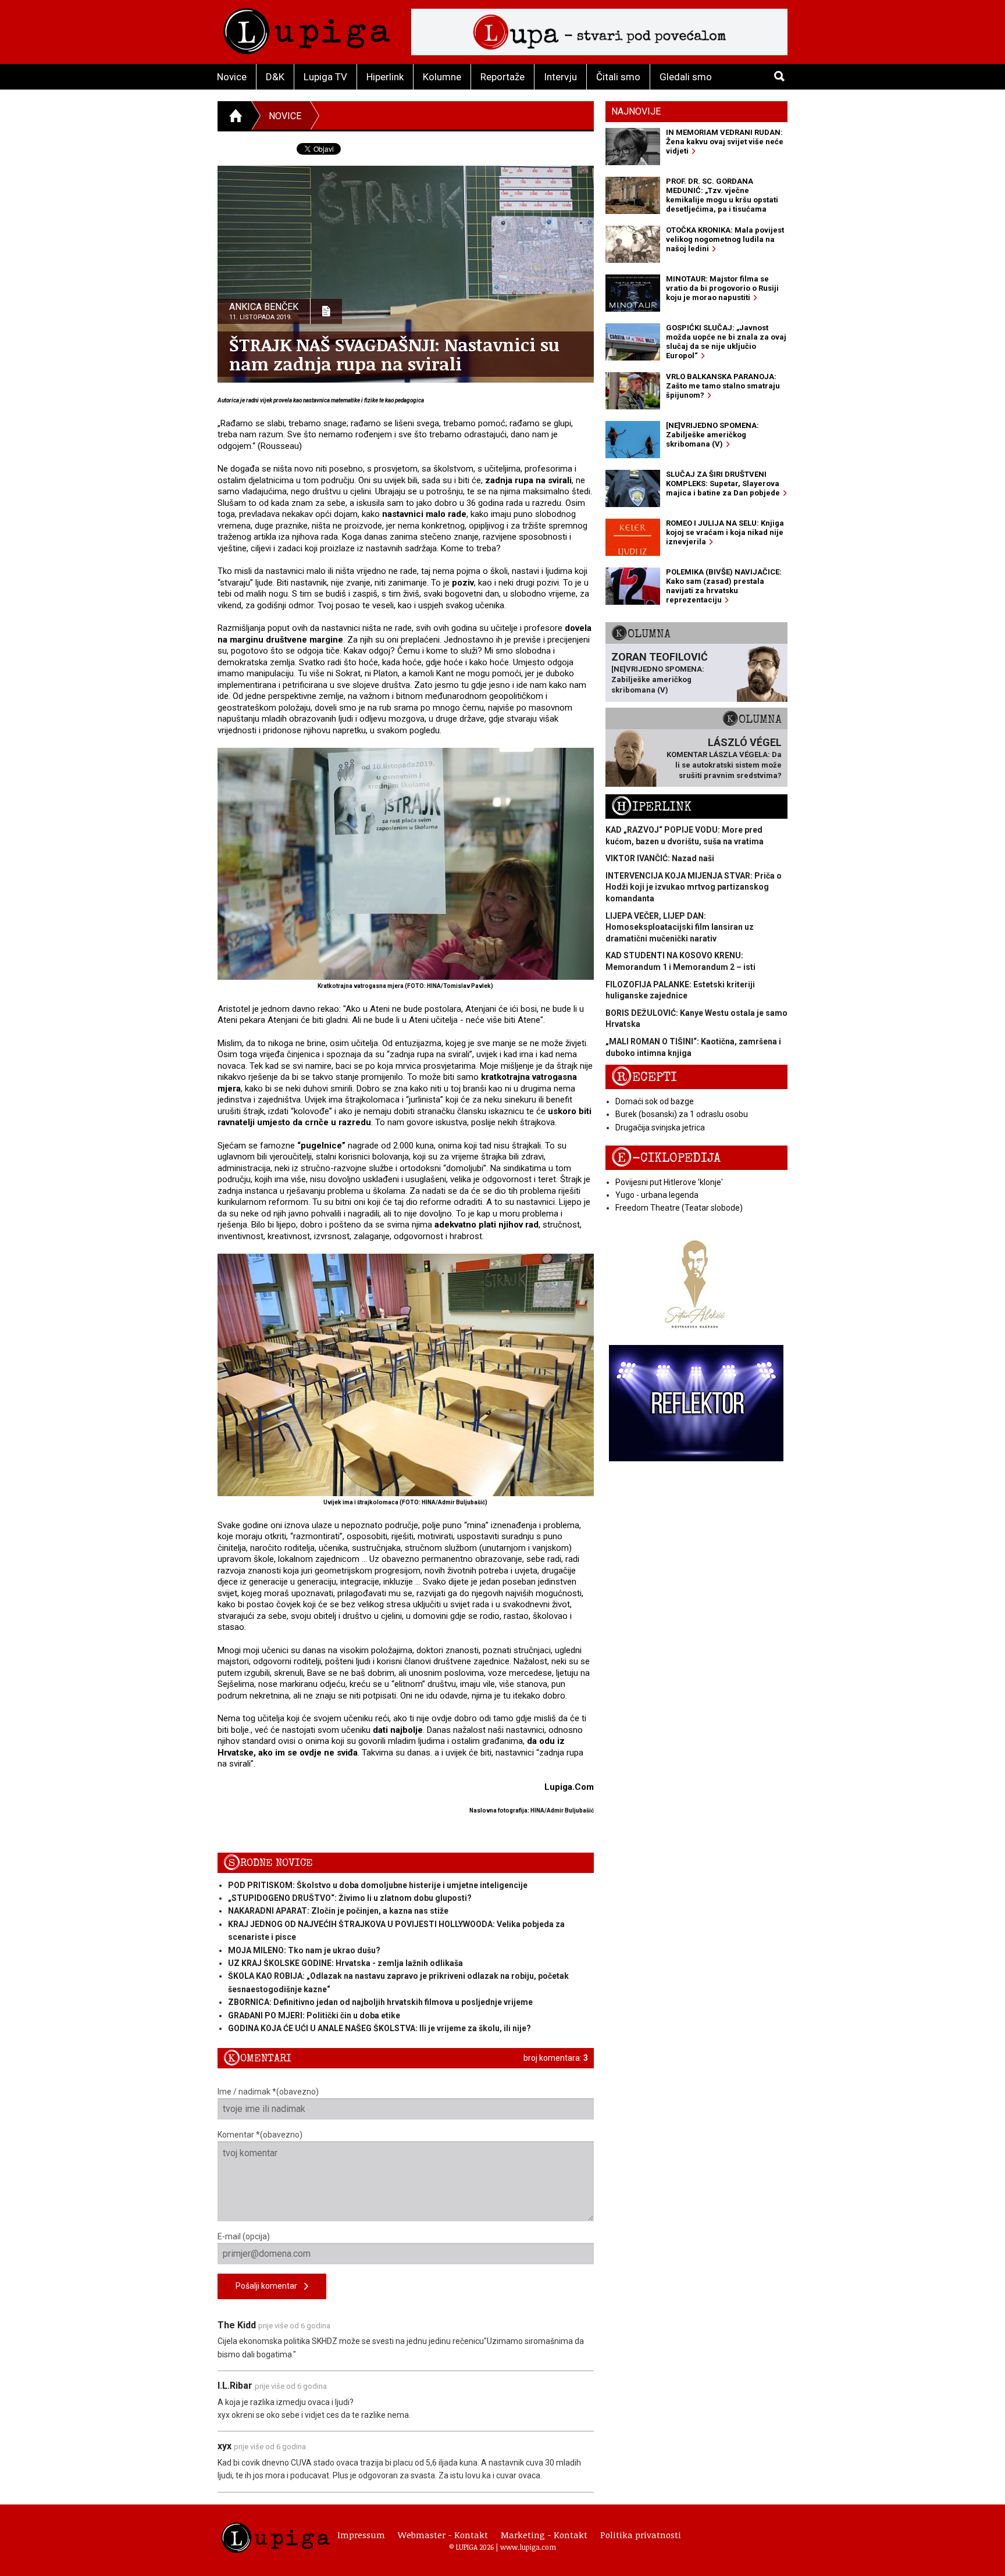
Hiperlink (385, 77)
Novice (232, 77)
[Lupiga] (307, 28)
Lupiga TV (325, 77)
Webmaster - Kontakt (443, 2535)
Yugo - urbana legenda (657, 1195)
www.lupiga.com (528, 2547)
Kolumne (442, 77)
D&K (275, 77)
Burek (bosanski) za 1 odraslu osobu (682, 1114)
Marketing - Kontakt (544, 2535)
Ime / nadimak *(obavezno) (268, 2092)
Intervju (560, 77)
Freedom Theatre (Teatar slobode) (679, 1208)
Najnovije (636, 111)
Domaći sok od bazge (655, 1101)
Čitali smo (618, 77)
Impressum (361, 2535)
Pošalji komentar (270, 2286)
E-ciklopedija (666, 1158)
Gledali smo (686, 77)
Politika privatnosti (641, 2535)
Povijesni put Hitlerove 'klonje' (669, 1182)
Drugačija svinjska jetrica (660, 1128)
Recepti (644, 1077)
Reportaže (502, 77)
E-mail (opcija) (244, 2236)
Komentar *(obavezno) (260, 2135)
